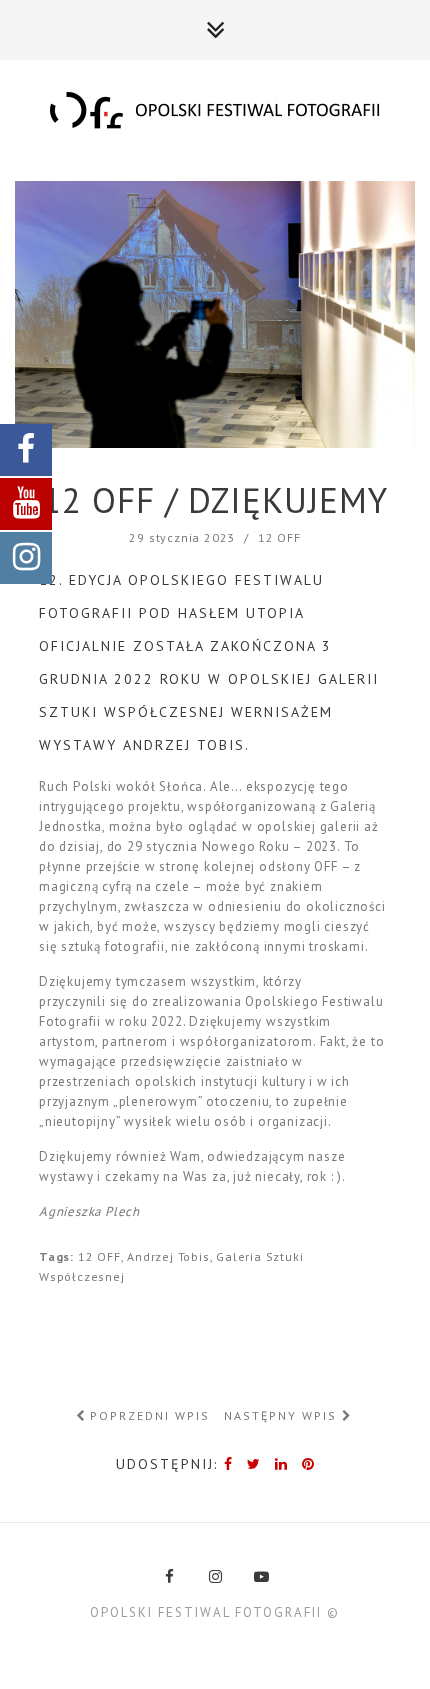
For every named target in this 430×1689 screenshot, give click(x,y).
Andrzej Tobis (168, 1256)
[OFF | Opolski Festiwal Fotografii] (215, 111)
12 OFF (279, 537)
